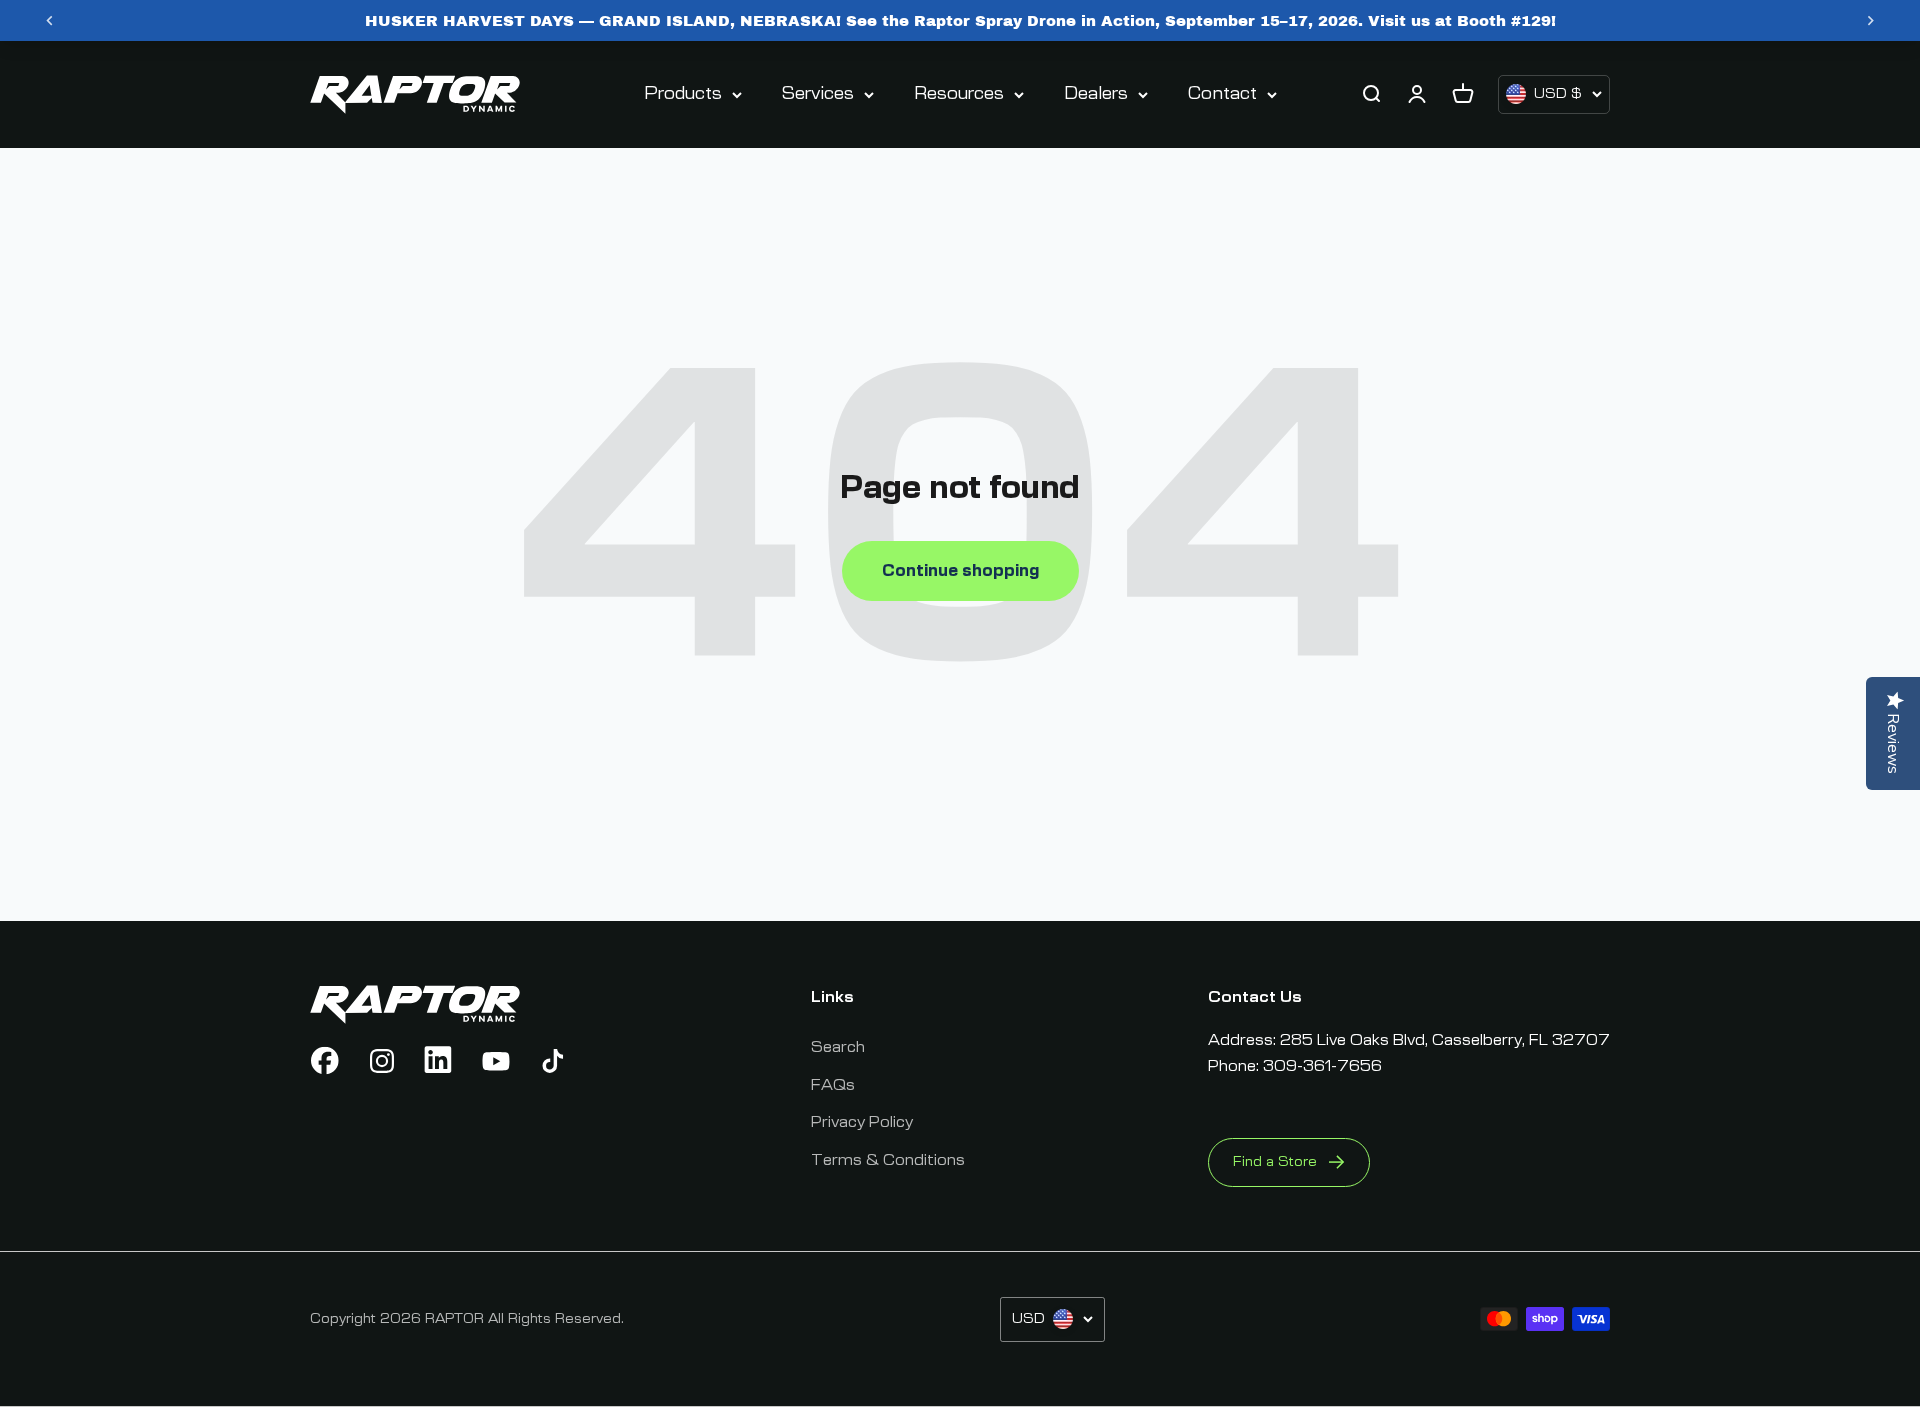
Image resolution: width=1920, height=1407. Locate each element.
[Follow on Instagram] (382, 1061)
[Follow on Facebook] (325, 1061)
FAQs (833, 1085)
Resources (959, 94)
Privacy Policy (862, 1122)
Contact (1222, 94)
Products (683, 94)
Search (838, 1047)
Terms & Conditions (888, 1160)
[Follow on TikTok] (553, 1061)
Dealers (1096, 94)
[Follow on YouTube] (496, 1061)
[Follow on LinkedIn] (439, 1061)
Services (818, 94)
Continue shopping (960, 571)
